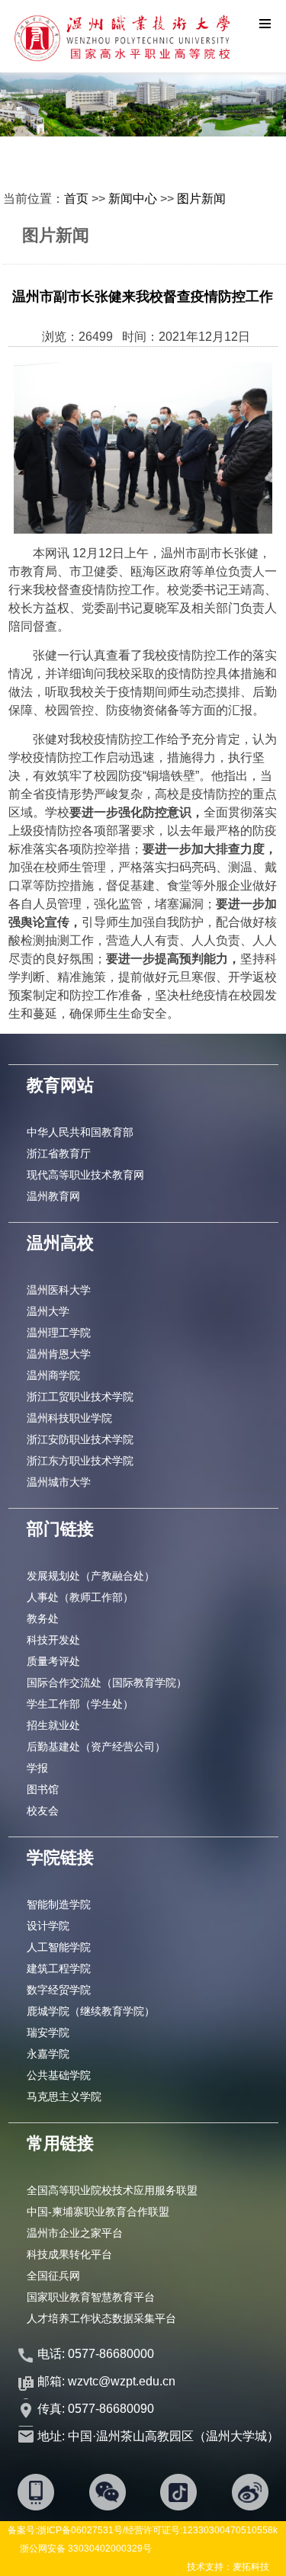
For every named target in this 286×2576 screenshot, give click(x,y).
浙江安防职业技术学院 (80, 1439)
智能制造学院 (59, 1904)
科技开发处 (53, 1640)
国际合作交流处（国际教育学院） (107, 1683)
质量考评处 (53, 1661)
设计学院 (48, 1926)
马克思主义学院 (64, 2096)
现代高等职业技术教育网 (85, 1175)
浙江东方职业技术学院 (80, 1461)
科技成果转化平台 (69, 2254)
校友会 (43, 1811)
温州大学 (48, 1311)
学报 (37, 1768)
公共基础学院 (59, 2075)
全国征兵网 (53, 2276)
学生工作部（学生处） (80, 1704)
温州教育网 (53, 1196)
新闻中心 (133, 199)
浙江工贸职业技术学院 (80, 1397)
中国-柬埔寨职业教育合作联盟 (98, 2212)
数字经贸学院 (59, 1990)
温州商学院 (53, 1375)
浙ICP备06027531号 (80, 2530)
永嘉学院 (48, 2054)
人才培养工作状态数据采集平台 (101, 2318)
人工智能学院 (59, 1947)
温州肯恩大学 (59, 1354)
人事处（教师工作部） (80, 1597)
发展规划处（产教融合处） (91, 1576)
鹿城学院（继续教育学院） (91, 2011)
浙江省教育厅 (59, 1153)
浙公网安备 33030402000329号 (86, 2549)
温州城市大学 (59, 1482)
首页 (76, 199)
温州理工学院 (59, 1333)
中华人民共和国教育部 (80, 1132)
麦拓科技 (251, 2567)
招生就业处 (53, 1725)
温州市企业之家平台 (75, 2233)
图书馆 (43, 1789)
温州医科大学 (59, 1290)
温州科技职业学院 (69, 1418)
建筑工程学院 (59, 1968)
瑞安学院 (48, 2032)
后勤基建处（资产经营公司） (96, 1747)
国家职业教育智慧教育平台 (91, 2297)
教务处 (43, 1618)
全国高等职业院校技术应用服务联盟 (112, 2190)
